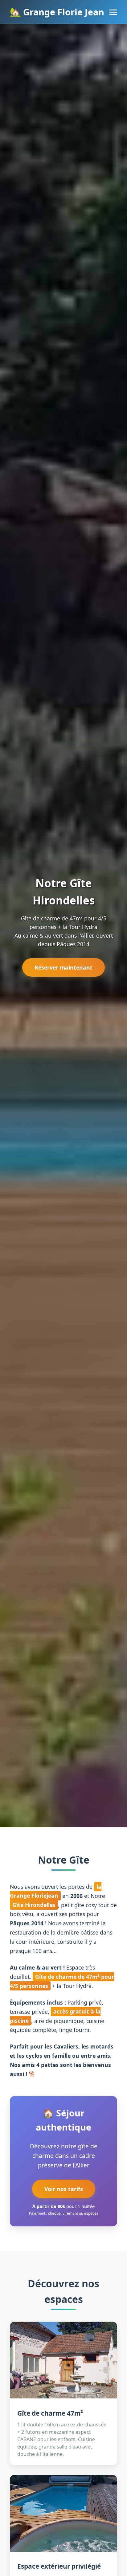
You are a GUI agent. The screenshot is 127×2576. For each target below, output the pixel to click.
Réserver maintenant (63, 967)
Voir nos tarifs (64, 2189)
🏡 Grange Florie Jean (57, 12)
